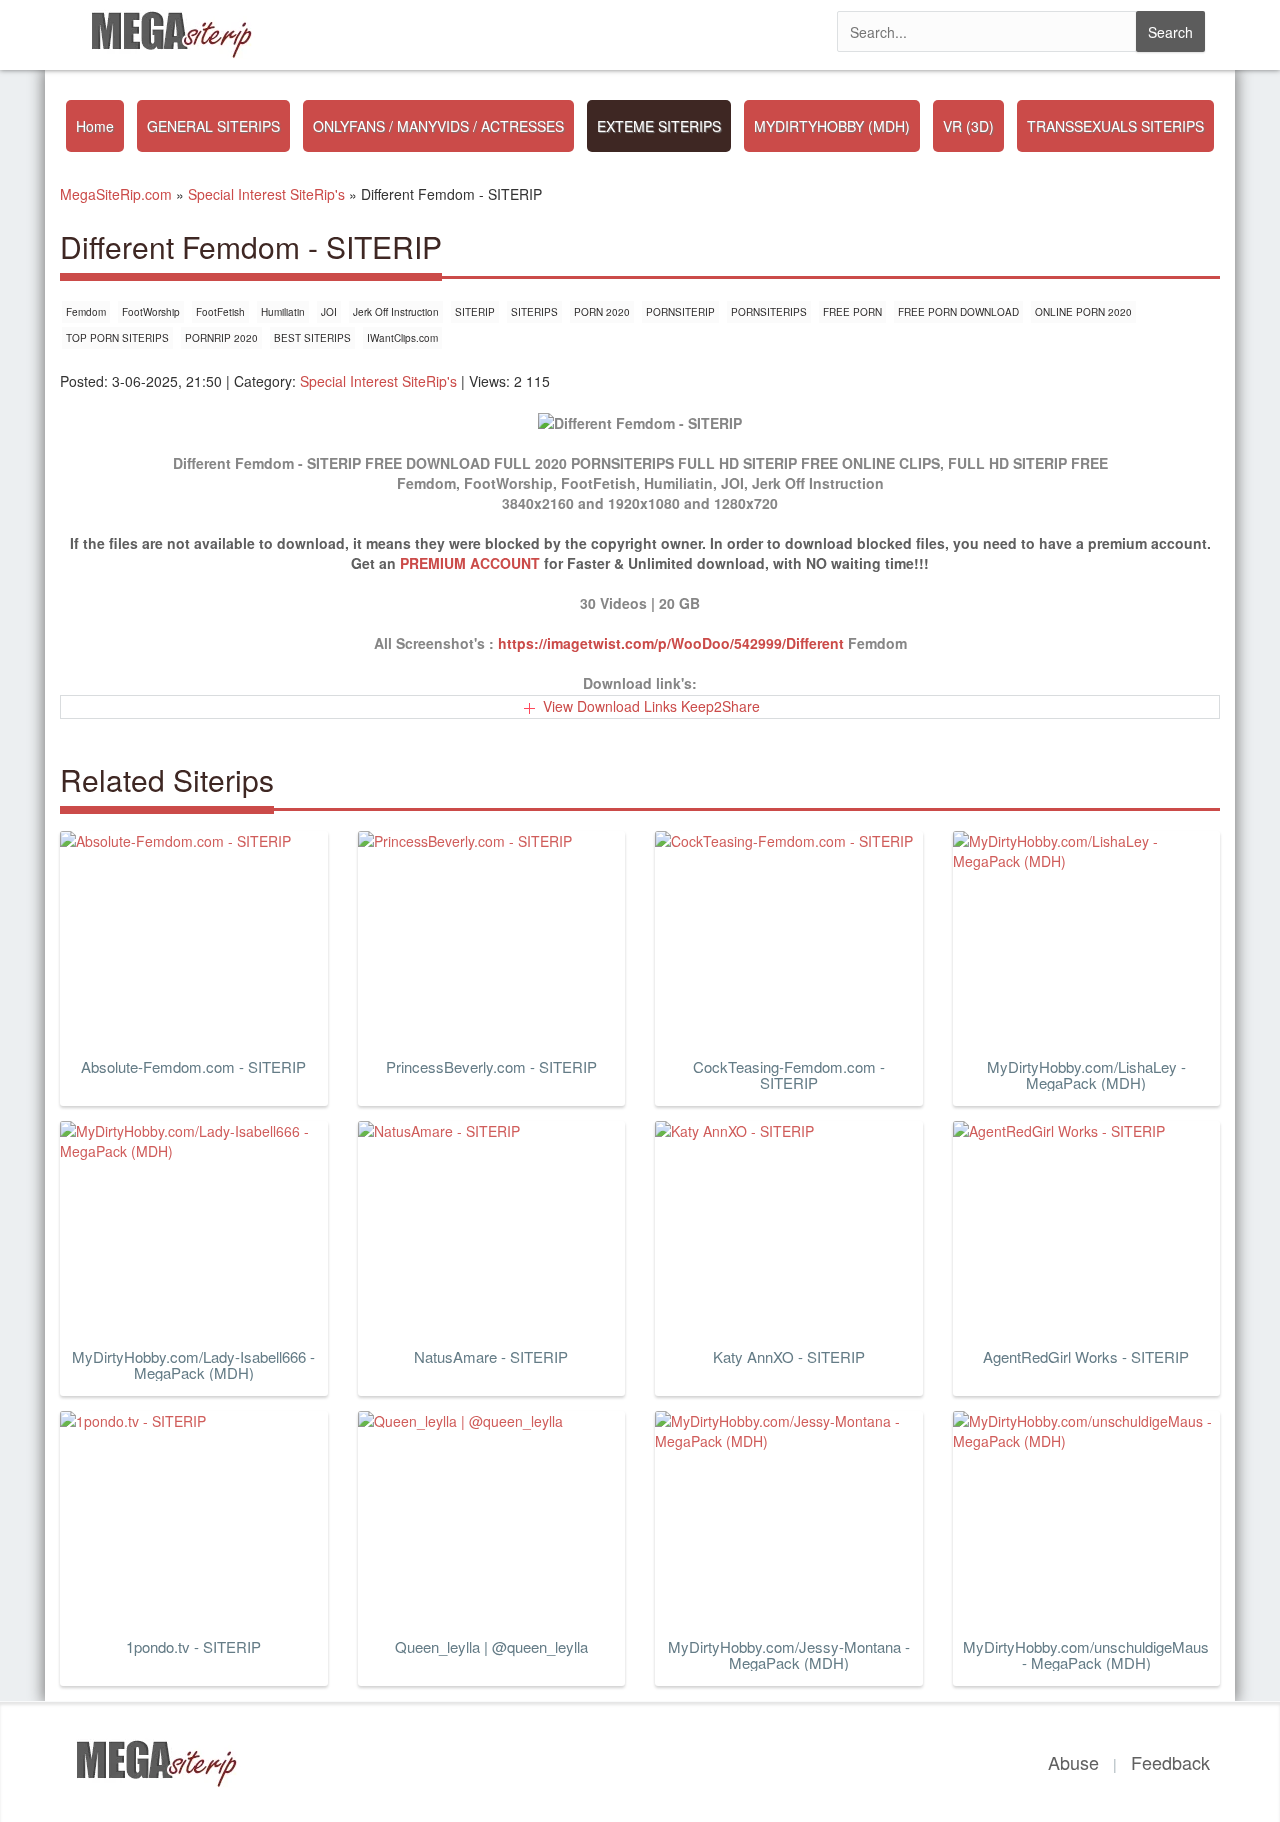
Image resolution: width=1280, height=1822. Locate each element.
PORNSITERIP (680, 312)
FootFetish (220, 312)
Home (95, 126)
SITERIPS (534, 312)
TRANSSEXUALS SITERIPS (1115, 126)
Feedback (1170, 1762)
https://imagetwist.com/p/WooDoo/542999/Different (671, 643)
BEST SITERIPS (312, 338)
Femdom (86, 312)
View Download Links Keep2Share (651, 706)
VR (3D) (968, 126)
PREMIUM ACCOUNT (470, 563)
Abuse (1073, 1762)
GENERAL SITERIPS (213, 126)
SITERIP (475, 312)
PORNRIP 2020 (221, 338)
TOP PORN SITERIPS (117, 338)
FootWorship (151, 312)
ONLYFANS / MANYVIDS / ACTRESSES (438, 126)
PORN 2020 (602, 312)
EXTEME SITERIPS (659, 126)
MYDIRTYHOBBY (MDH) (832, 126)
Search (1170, 32)
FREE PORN (852, 312)
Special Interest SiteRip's (378, 381)
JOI (329, 312)
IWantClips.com (402, 338)
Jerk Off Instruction (396, 312)
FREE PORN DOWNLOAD (958, 312)
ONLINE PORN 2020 (1083, 312)
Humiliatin (283, 312)
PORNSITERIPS (769, 312)
